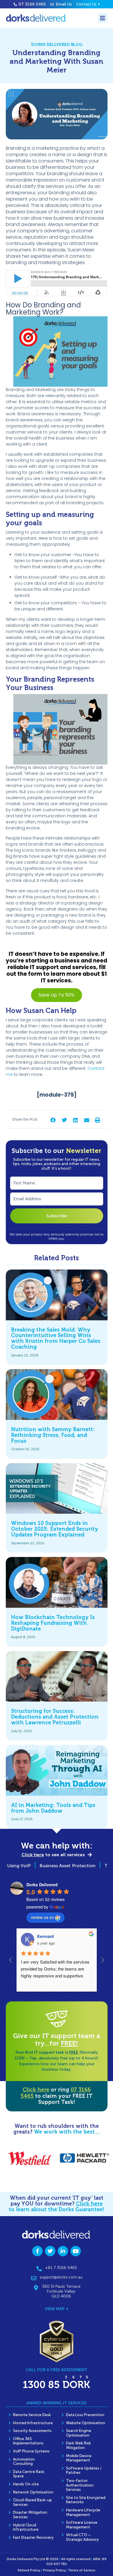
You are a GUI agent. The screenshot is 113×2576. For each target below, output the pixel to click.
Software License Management (82, 2525)
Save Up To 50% (57, 995)
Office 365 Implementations (28, 2441)
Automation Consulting (24, 2462)
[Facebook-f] (37, 2251)
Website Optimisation (86, 2423)
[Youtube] (76, 2251)
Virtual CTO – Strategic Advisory (82, 2537)
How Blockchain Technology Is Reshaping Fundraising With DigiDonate (53, 1623)
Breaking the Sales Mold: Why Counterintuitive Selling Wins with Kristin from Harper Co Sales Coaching (56, 1338)
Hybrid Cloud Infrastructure (26, 2527)
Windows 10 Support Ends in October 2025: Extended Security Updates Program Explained (55, 1529)
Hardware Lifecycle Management (83, 2512)
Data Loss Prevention (85, 2415)
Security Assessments (32, 2431)
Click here (36, 2090)
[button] (53, 1120)
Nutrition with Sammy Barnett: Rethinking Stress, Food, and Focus (53, 1435)
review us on (42, 1917)
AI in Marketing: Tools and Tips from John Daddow (53, 1808)
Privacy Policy (54, 2570)
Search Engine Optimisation (79, 2433)
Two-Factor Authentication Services (80, 2485)
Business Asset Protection (52, 1866)
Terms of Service (82, 2570)
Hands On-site (26, 2484)
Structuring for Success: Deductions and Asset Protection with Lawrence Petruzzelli (55, 1717)
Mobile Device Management (79, 2458)
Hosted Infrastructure (33, 2423)
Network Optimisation (33, 2492)
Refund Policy (29, 2570)
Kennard (45, 1936)
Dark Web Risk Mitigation (79, 2445)
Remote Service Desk (32, 2415)
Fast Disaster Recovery (33, 2537)
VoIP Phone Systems (31, 2451)
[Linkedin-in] (63, 2251)
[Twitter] (50, 2251)
